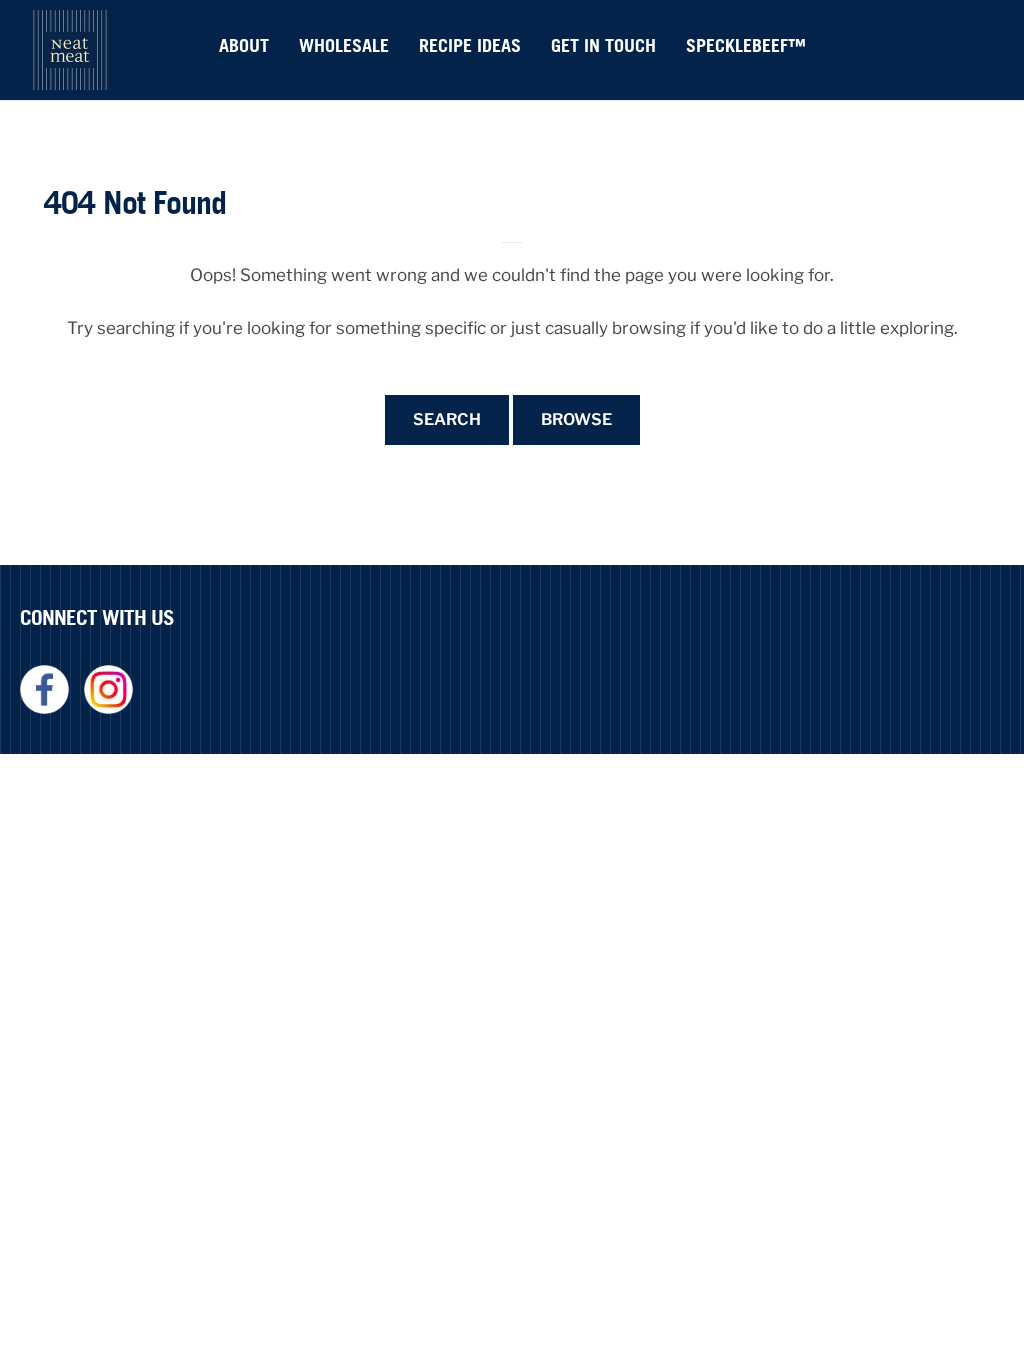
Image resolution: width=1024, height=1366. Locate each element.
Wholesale (344, 45)
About (244, 45)
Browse (576, 419)
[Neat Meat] (70, 50)
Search (447, 419)
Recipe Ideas (470, 45)
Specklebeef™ (746, 45)
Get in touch (603, 45)
